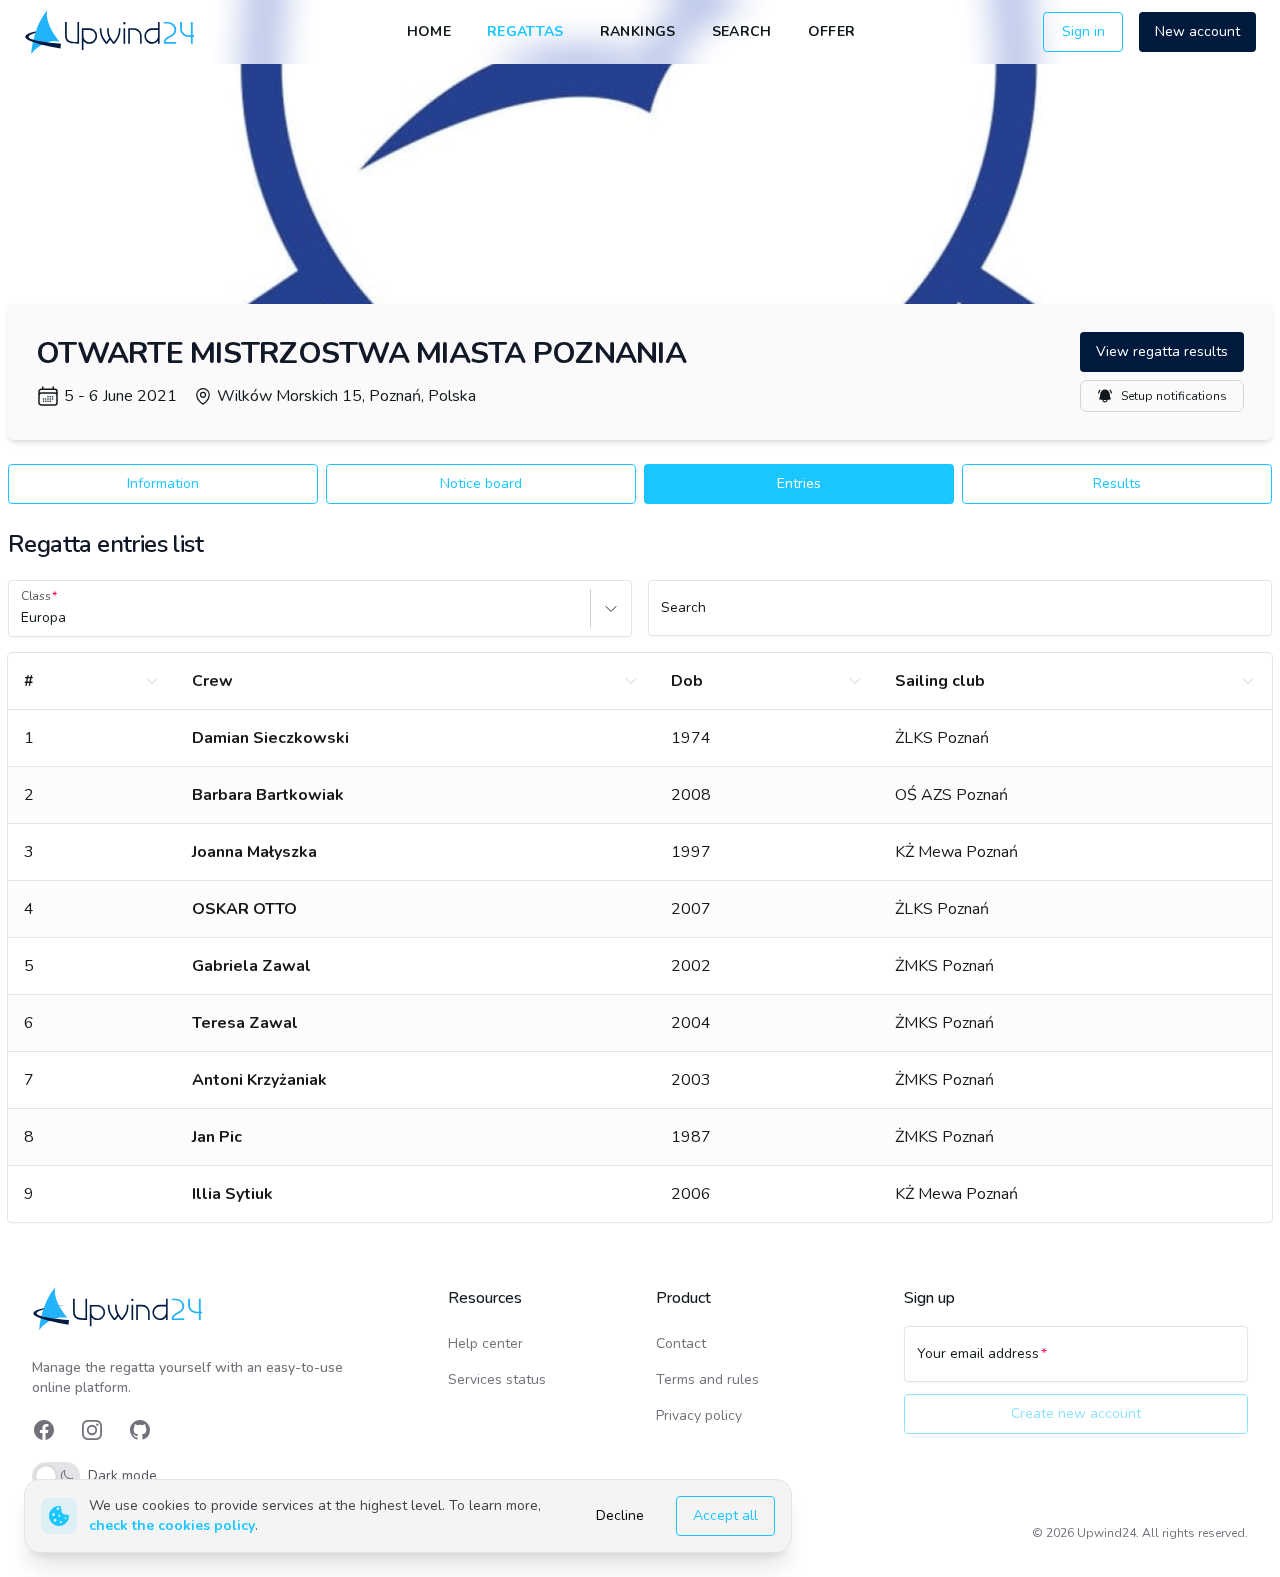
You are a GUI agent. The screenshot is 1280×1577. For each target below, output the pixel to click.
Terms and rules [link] (707, 1379)
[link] (111, 31)
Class (36, 596)
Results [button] (1117, 483)
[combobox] (23, 618)
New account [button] (1197, 31)
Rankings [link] (638, 31)
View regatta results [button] (1162, 351)
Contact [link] (681, 1343)
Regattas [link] (525, 31)
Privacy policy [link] (699, 1415)
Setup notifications (1174, 396)
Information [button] (163, 483)
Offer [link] (832, 31)
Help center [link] (485, 1343)
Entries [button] (799, 483)
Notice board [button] (481, 483)
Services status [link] (497, 1379)
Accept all (725, 1515)
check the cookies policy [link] (172, 1525)
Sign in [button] (1083, 31)
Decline (620, 1515)
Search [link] (742, 31)
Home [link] (429, 31)
